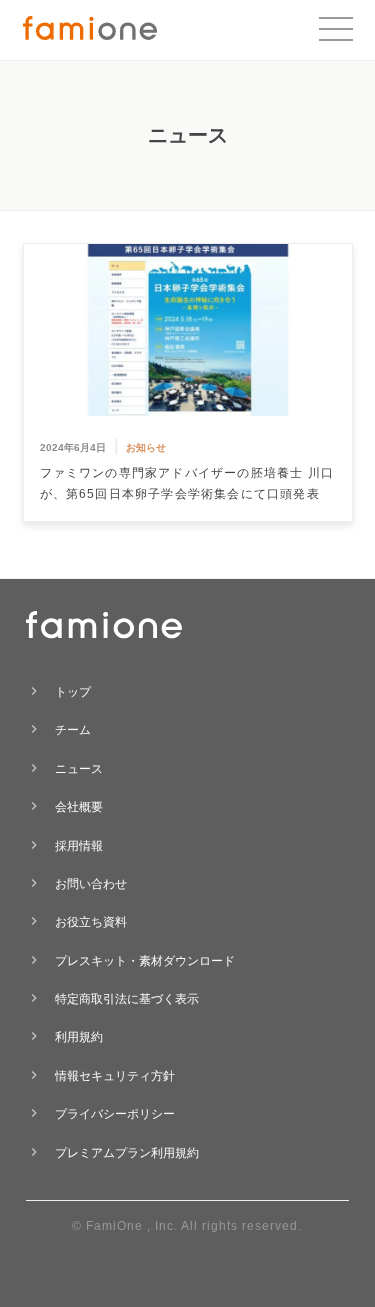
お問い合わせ (91, 884)
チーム (73, 730)
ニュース (79, 769)
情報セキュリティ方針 (115, 1076)
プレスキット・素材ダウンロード (145, 961)
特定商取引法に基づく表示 (127, 999)
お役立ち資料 (91, 922)
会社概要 (79, 807)
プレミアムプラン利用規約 (127, 1153)
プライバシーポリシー (115, 1114)
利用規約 (79, 1037)
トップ (73, 692)
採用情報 (79, 846)
